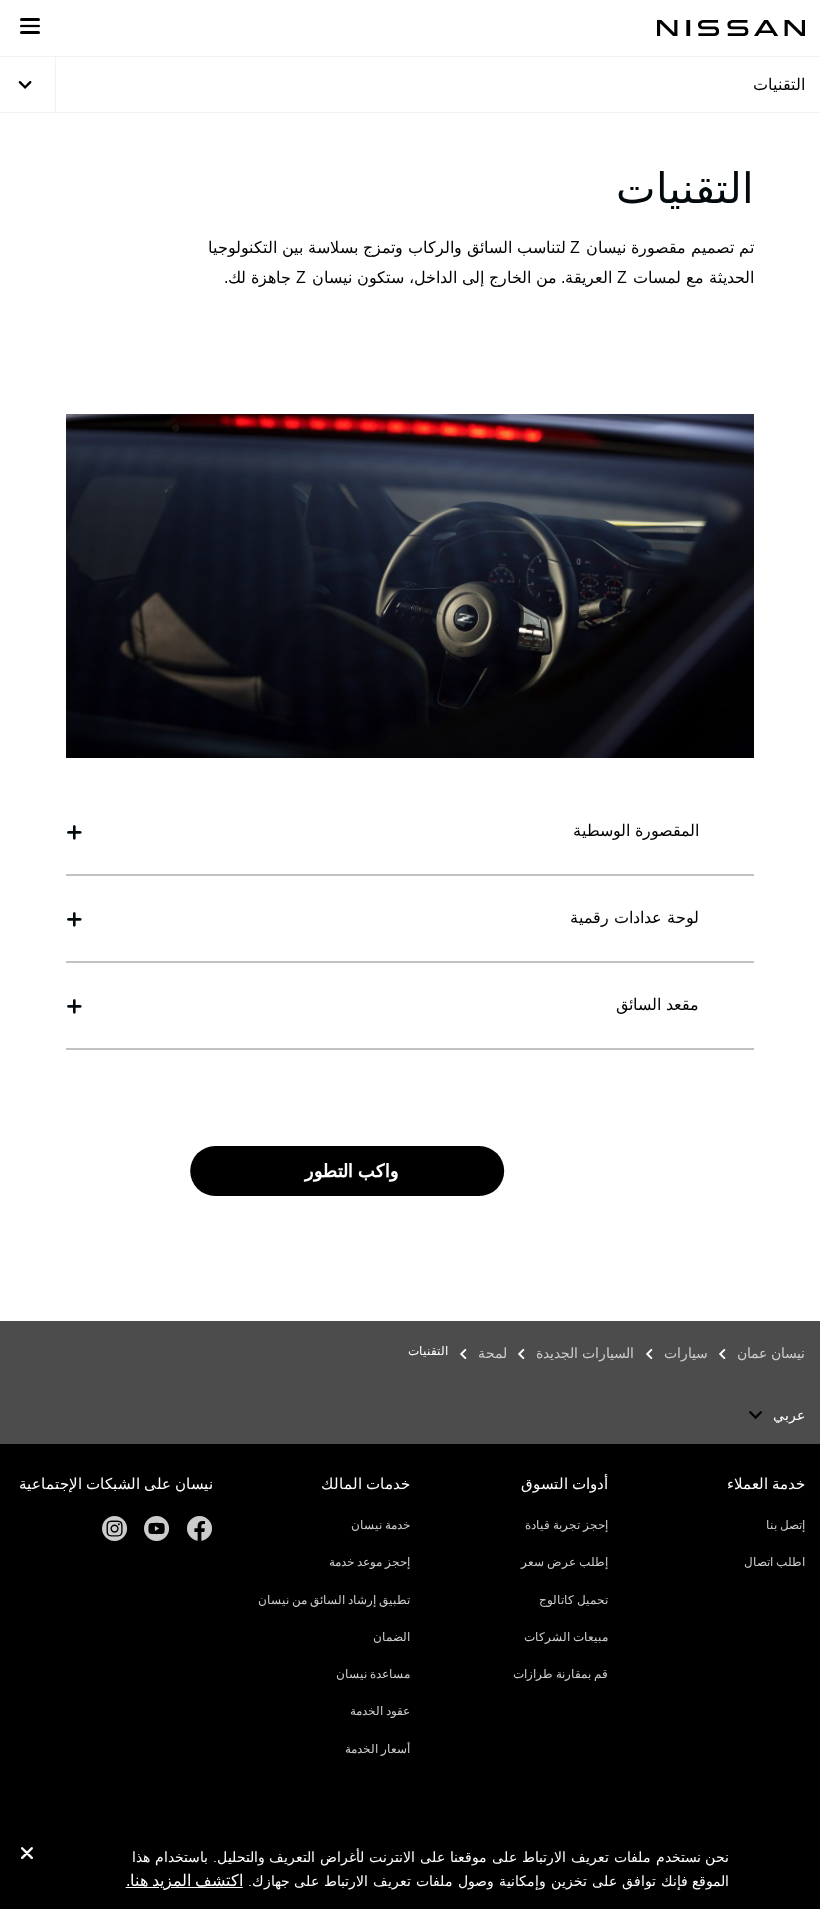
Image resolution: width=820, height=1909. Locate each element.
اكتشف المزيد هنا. (184, 1880)
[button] (30, 26)
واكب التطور (352, 1171)
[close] (27, 1856)
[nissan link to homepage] (731, 28)
